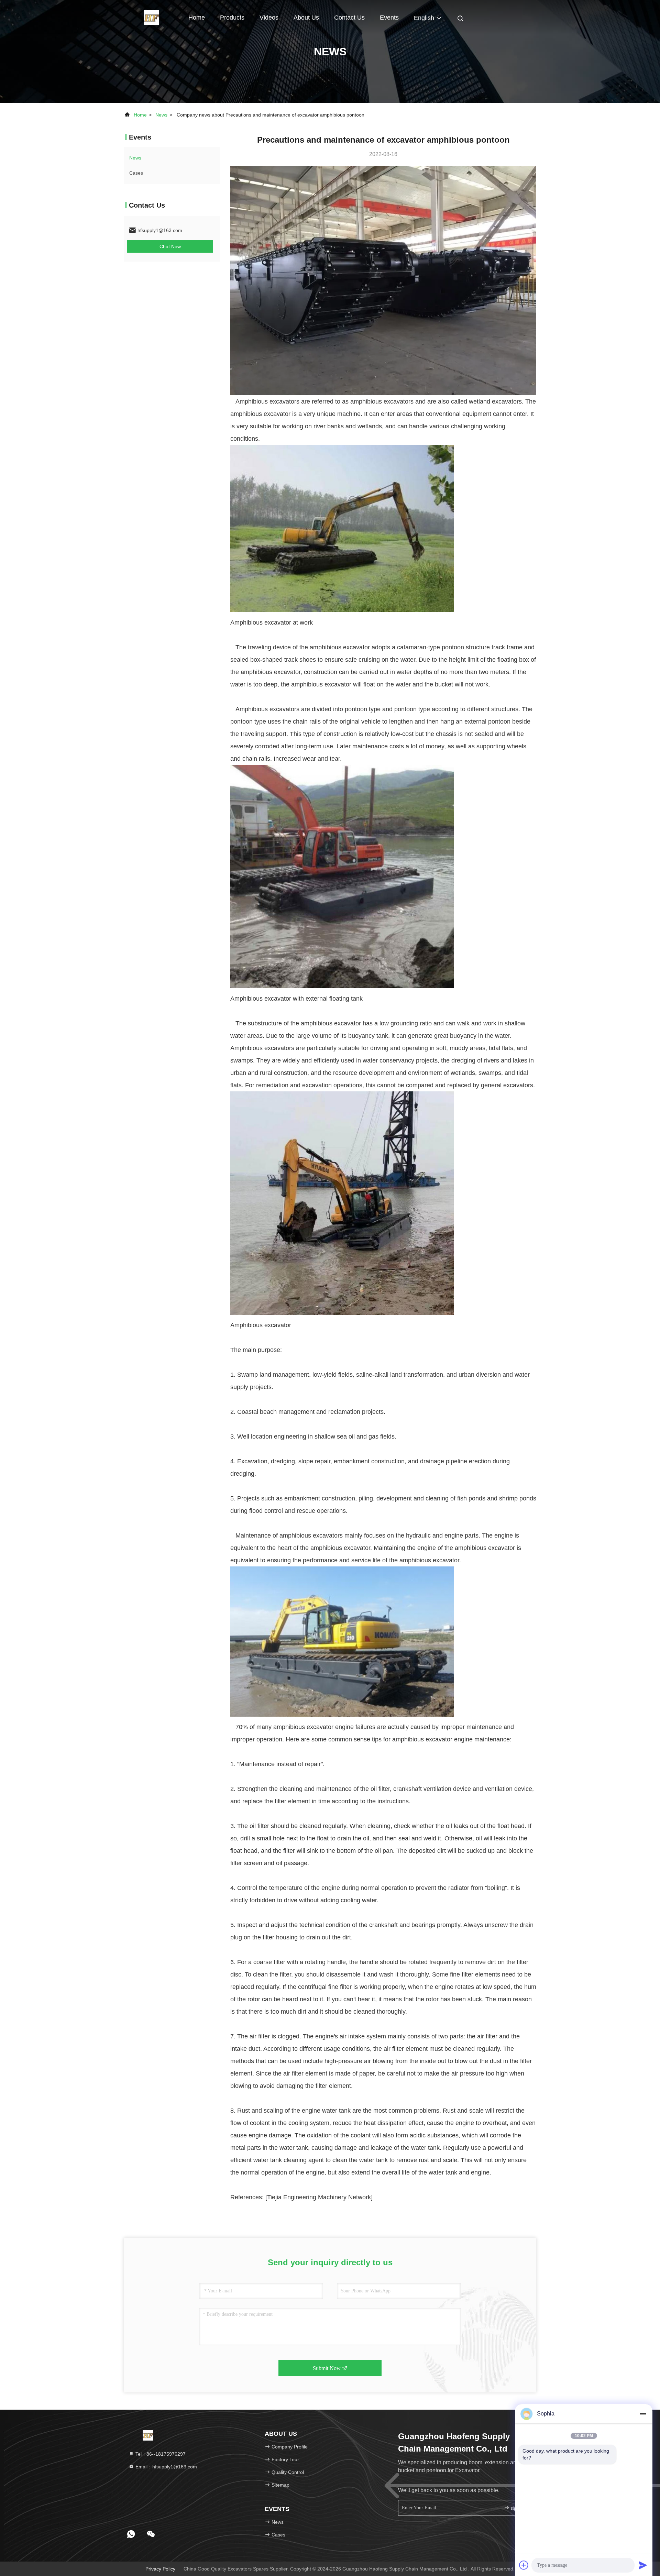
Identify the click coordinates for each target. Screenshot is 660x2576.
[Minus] (643, 2414)
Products (232, 18)
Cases (136, 173)
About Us (306, 18)
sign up (517, 2508)
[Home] (151, 17)
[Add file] (524, 2565)
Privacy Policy (160, 2569)
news (161, 115)
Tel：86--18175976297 (160, 2454)
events (389, 18)
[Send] (643, 2565)
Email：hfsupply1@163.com (166, 2467)
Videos (269, 18)
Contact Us (349, 18)
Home (197, 18)
